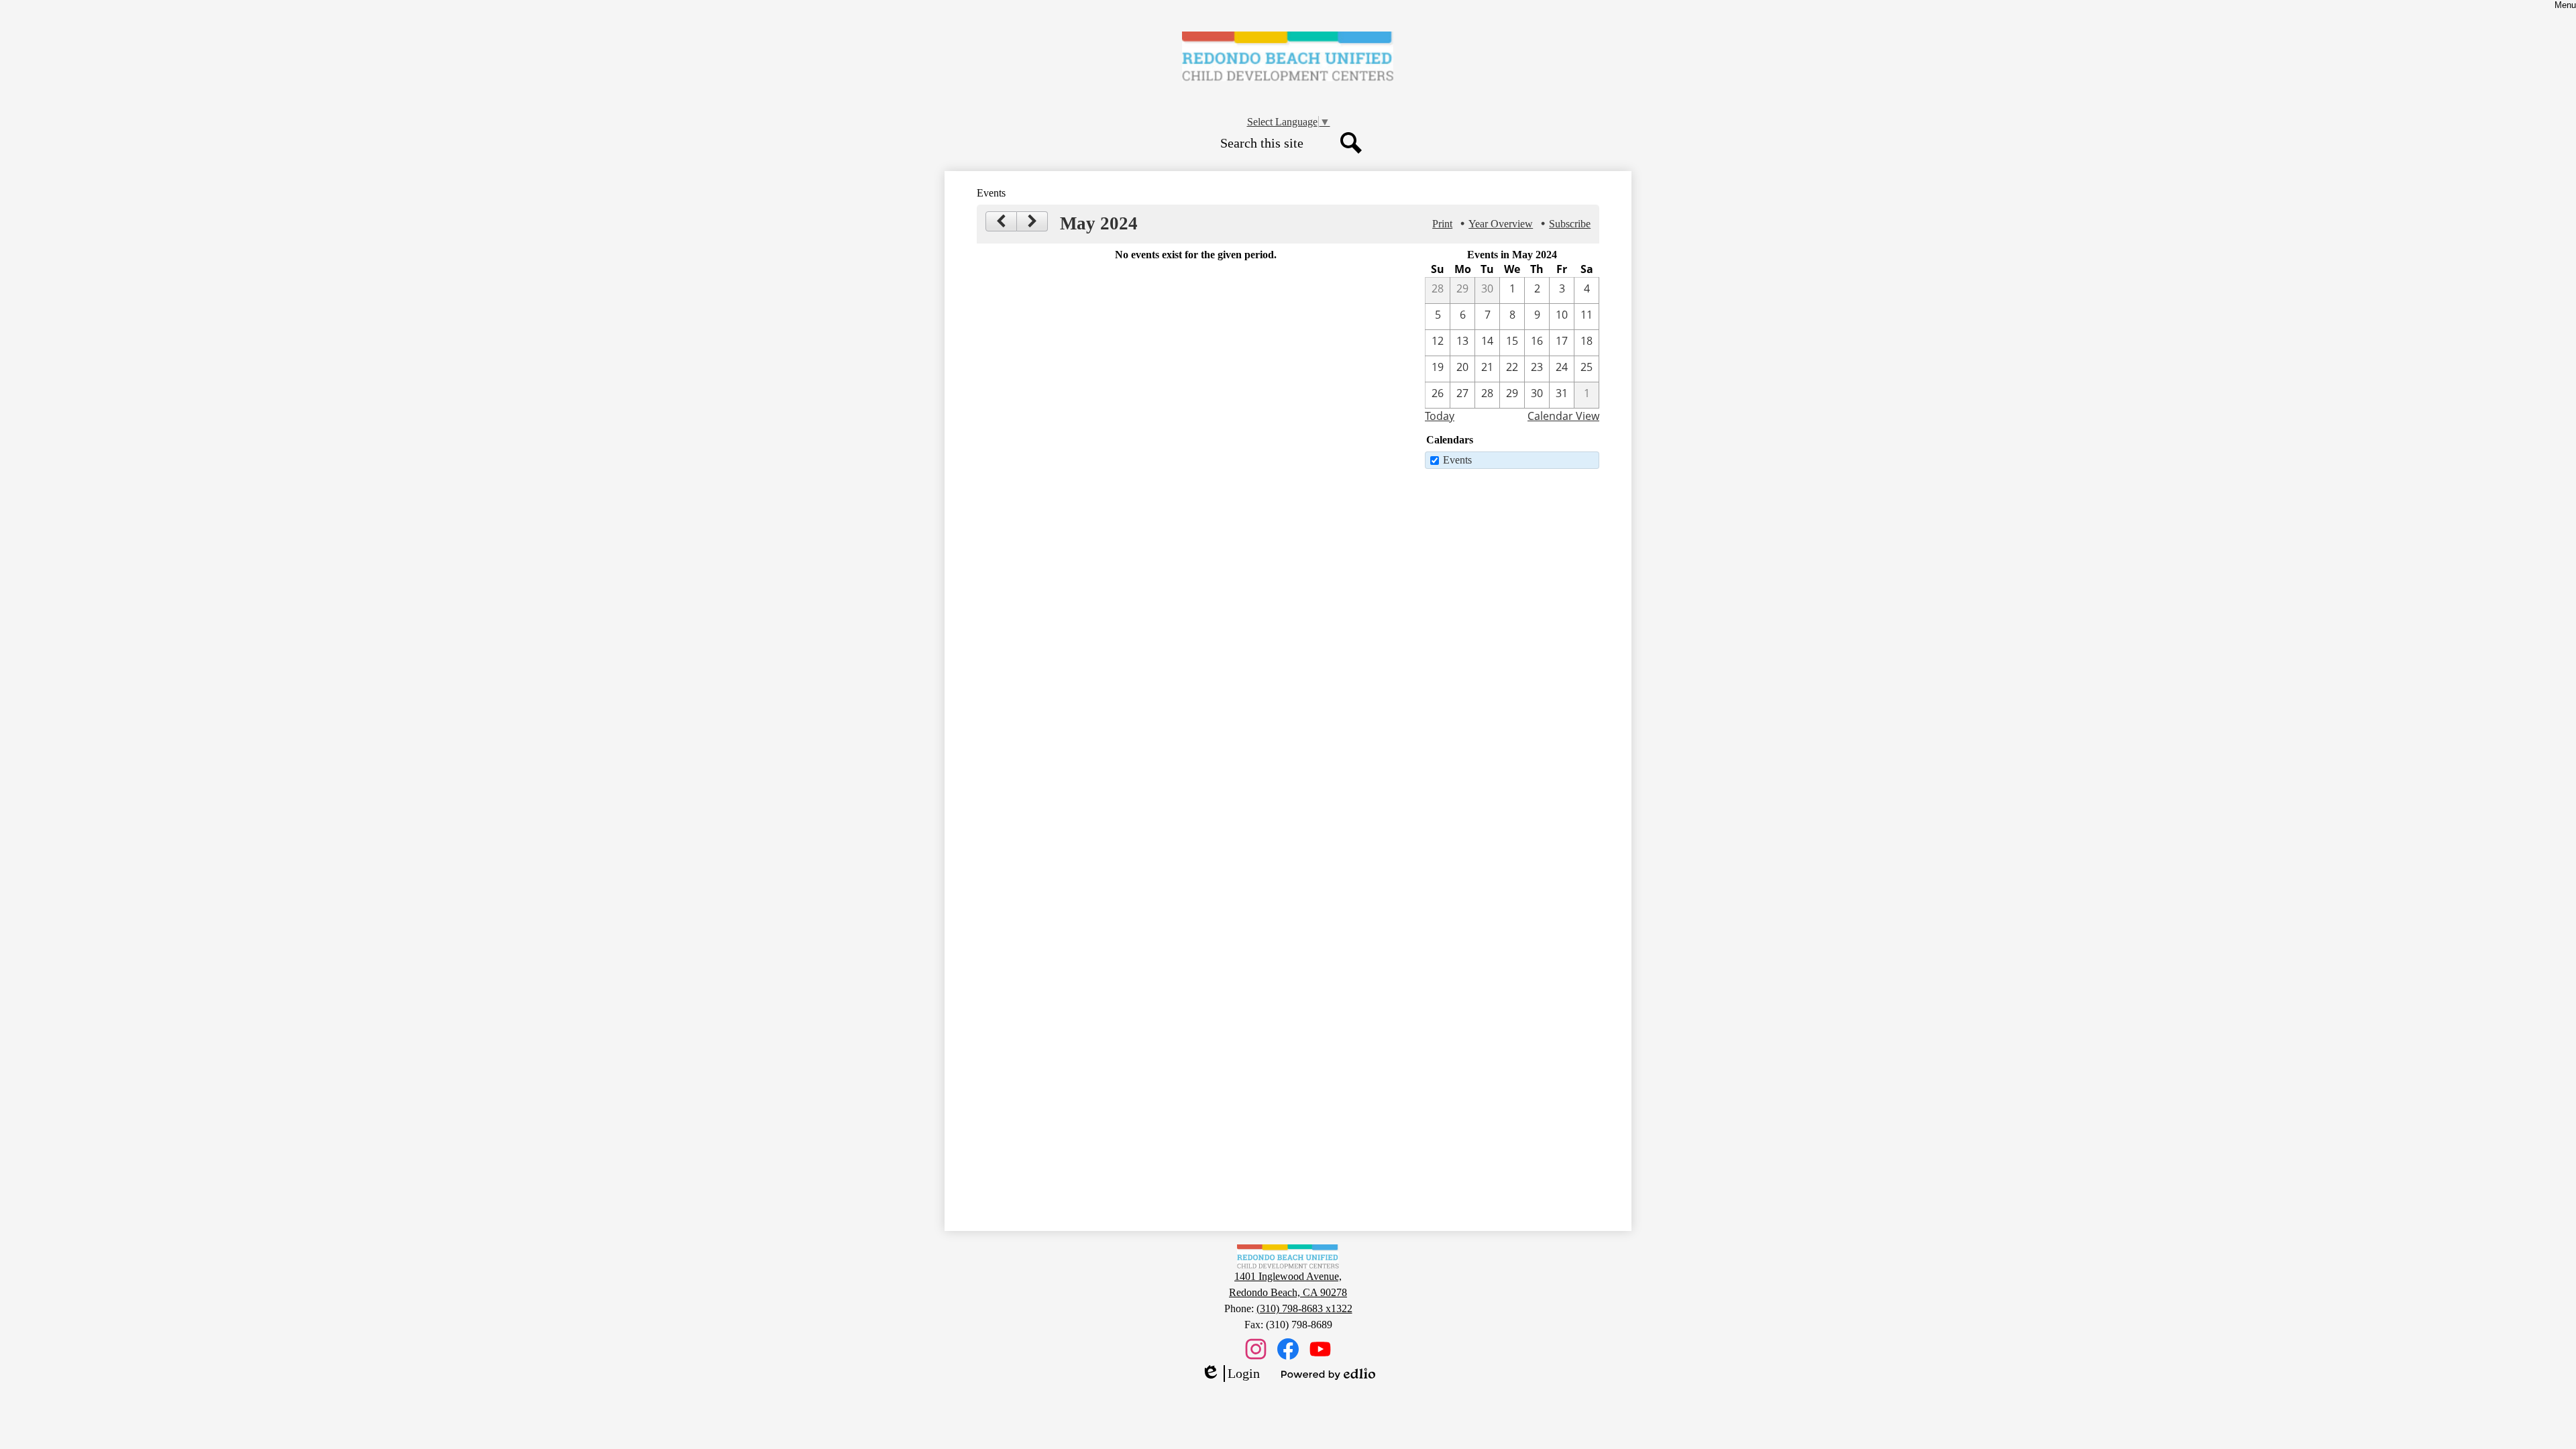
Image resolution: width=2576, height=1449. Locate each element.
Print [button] (1442, 224)
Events (1457, 460)
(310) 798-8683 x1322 (1304, 1308)
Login (1230, 1374)
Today (1440, 416)
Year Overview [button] (1501, 224)
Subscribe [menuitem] (1570, 224)
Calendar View (1563, 416)
